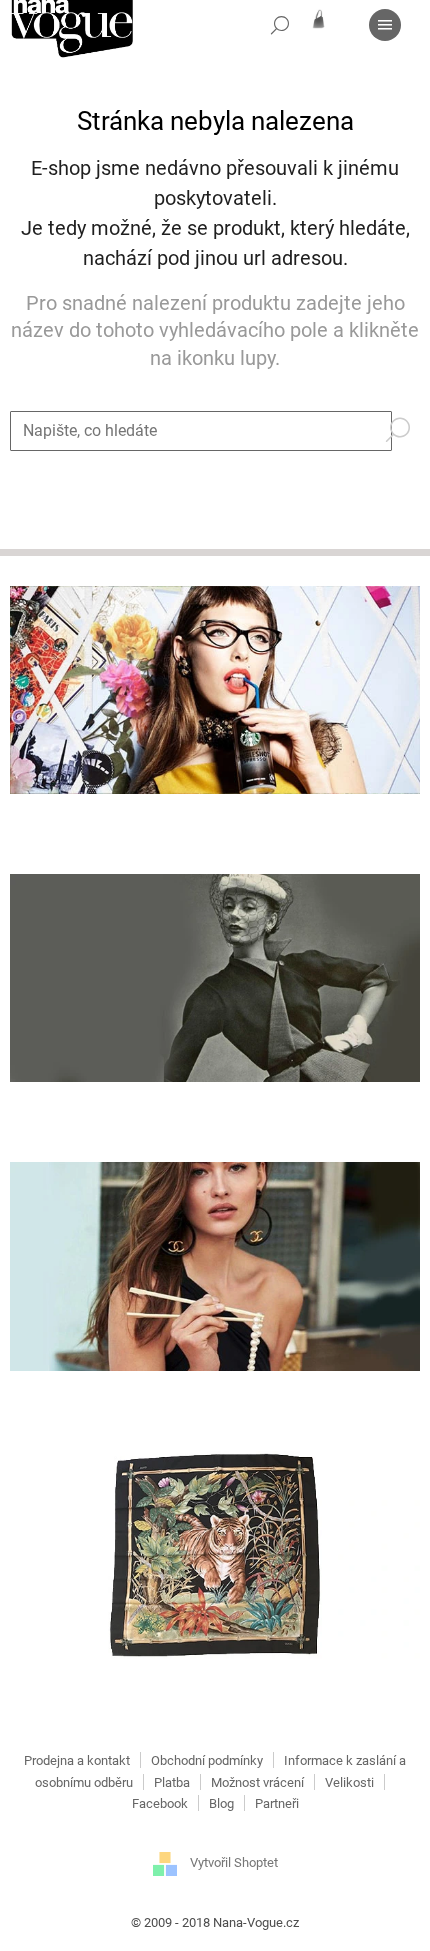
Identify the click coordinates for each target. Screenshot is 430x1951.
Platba (172, 1782)
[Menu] (385, 25)
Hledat (406, 423)
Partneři (277, 1803)
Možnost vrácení (257, 1782)
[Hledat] (280, 25)
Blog (221, 1803)
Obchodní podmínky (207, 1760)
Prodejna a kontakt (77, 1760)
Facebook (160, 1803)
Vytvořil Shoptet (234, 1863)
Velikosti (349, 1782)
